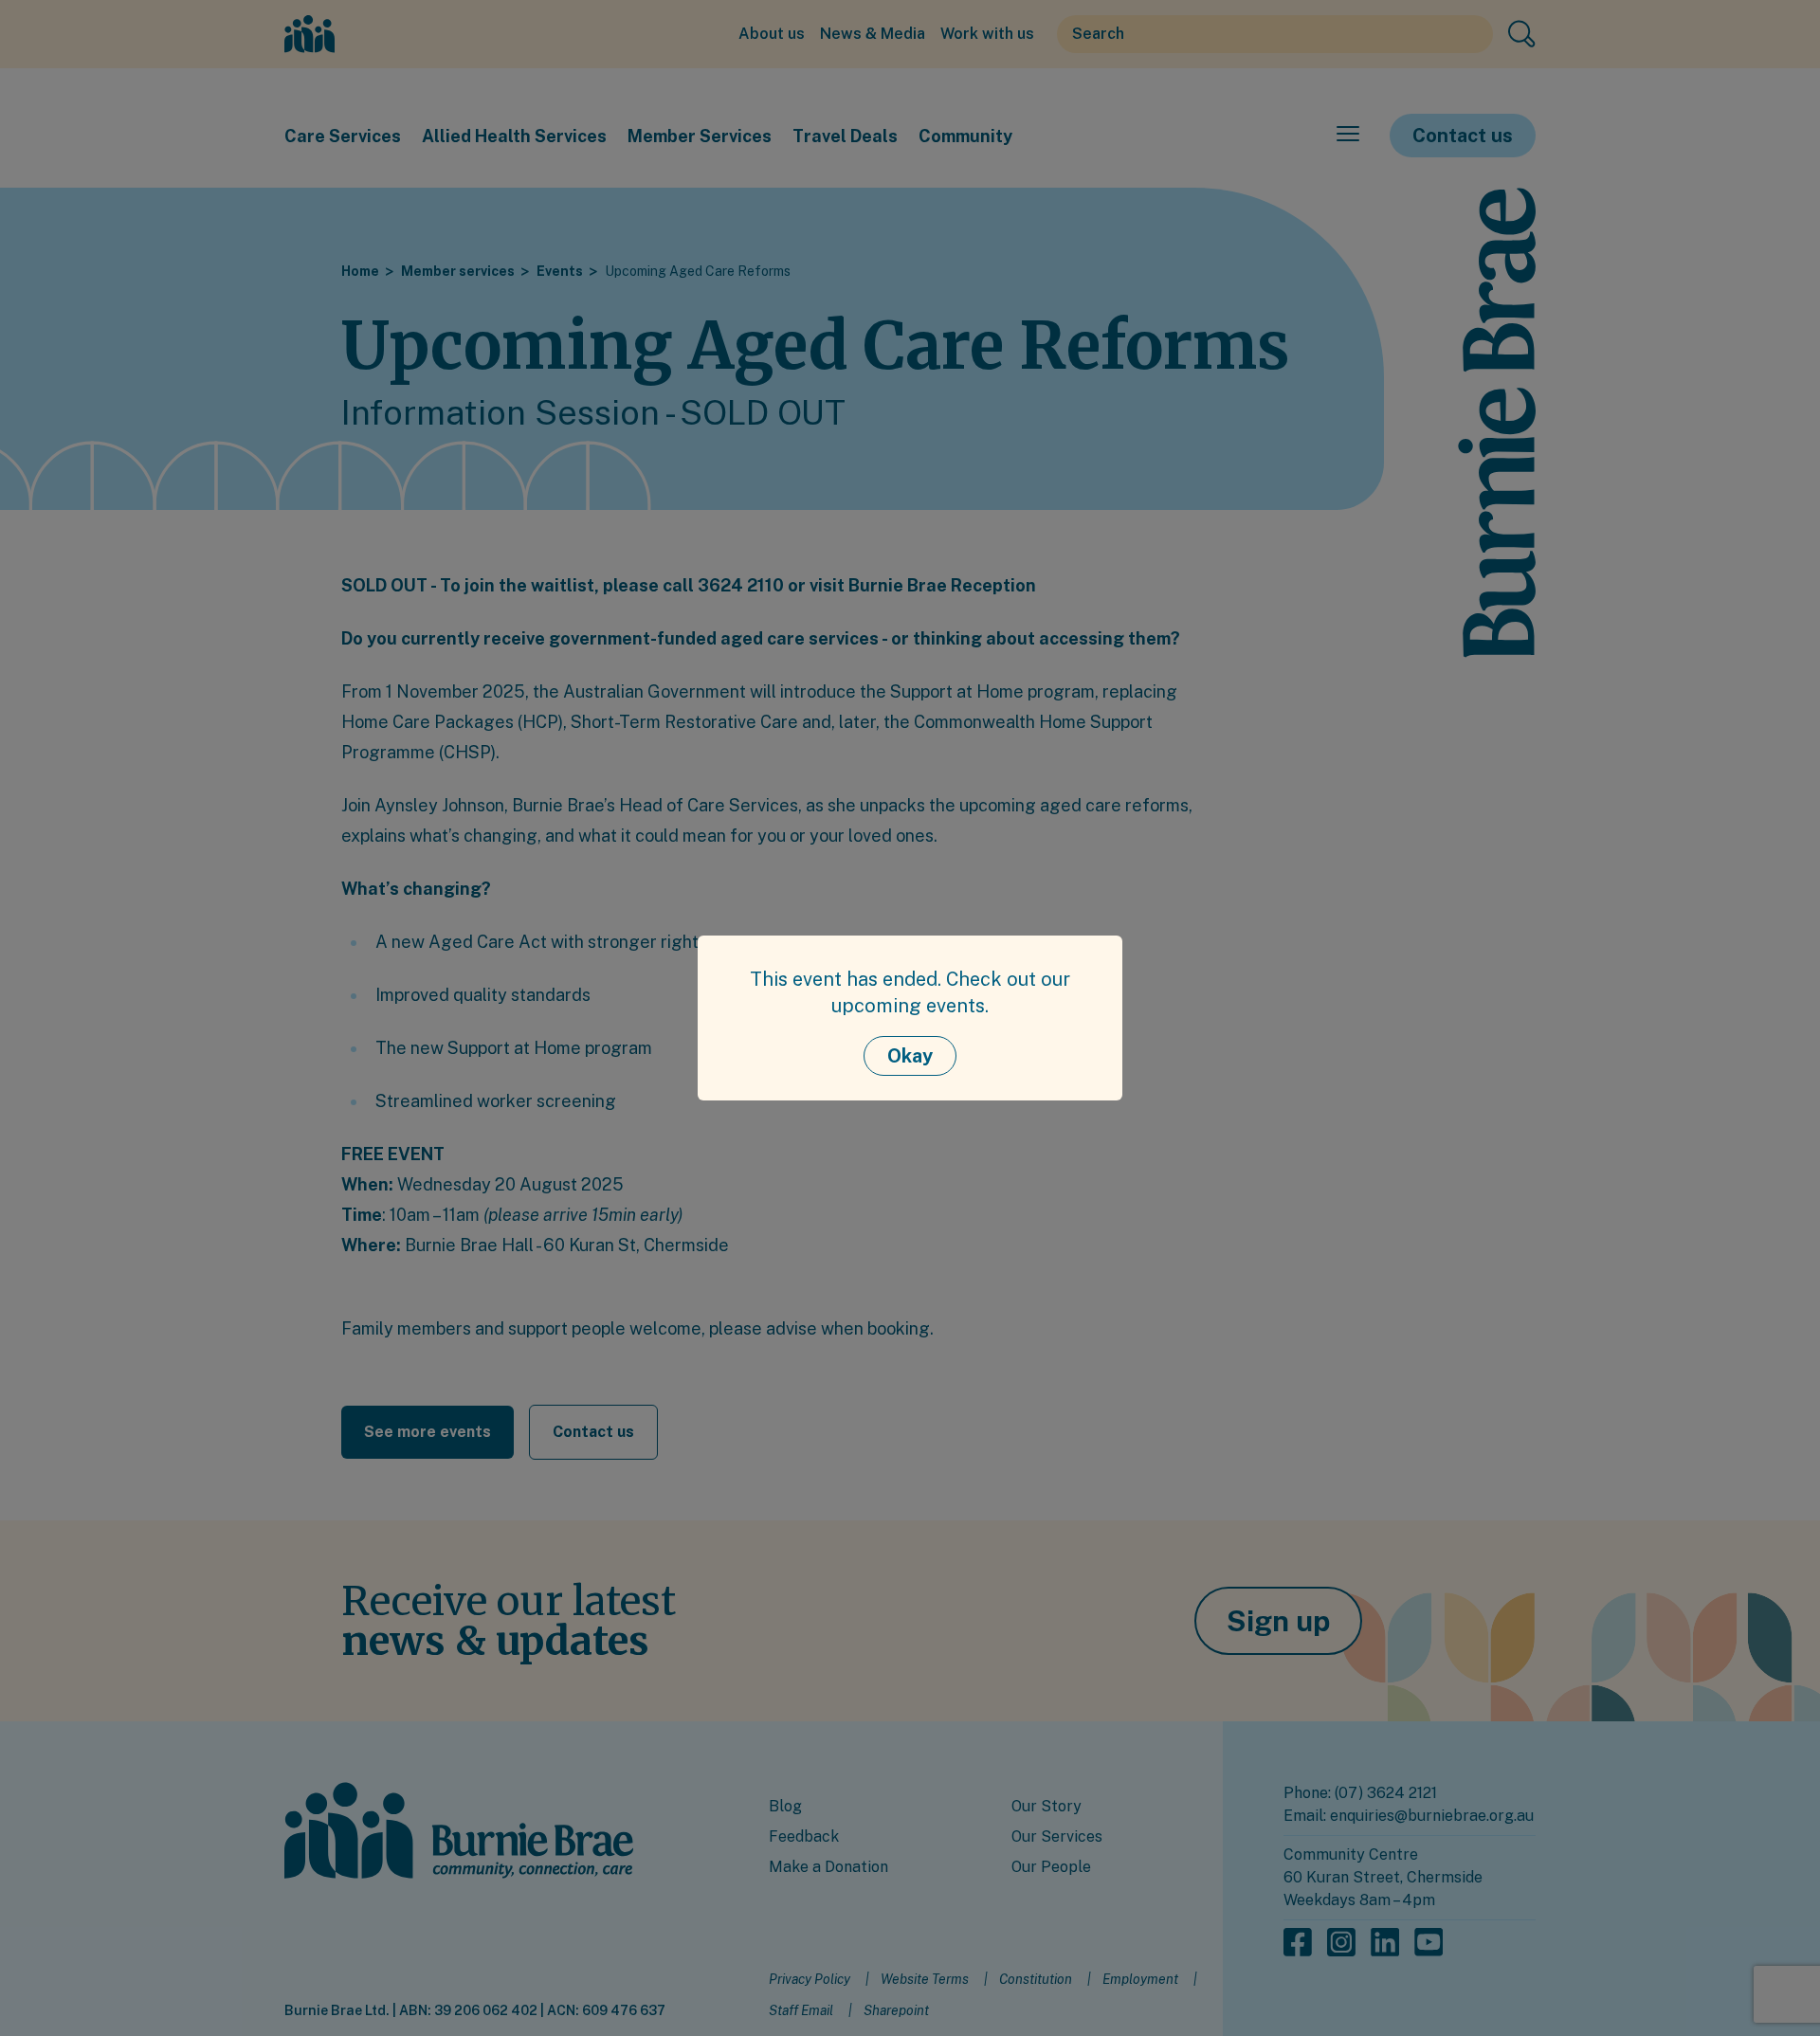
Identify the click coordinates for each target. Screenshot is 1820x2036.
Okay (910, 1056)
